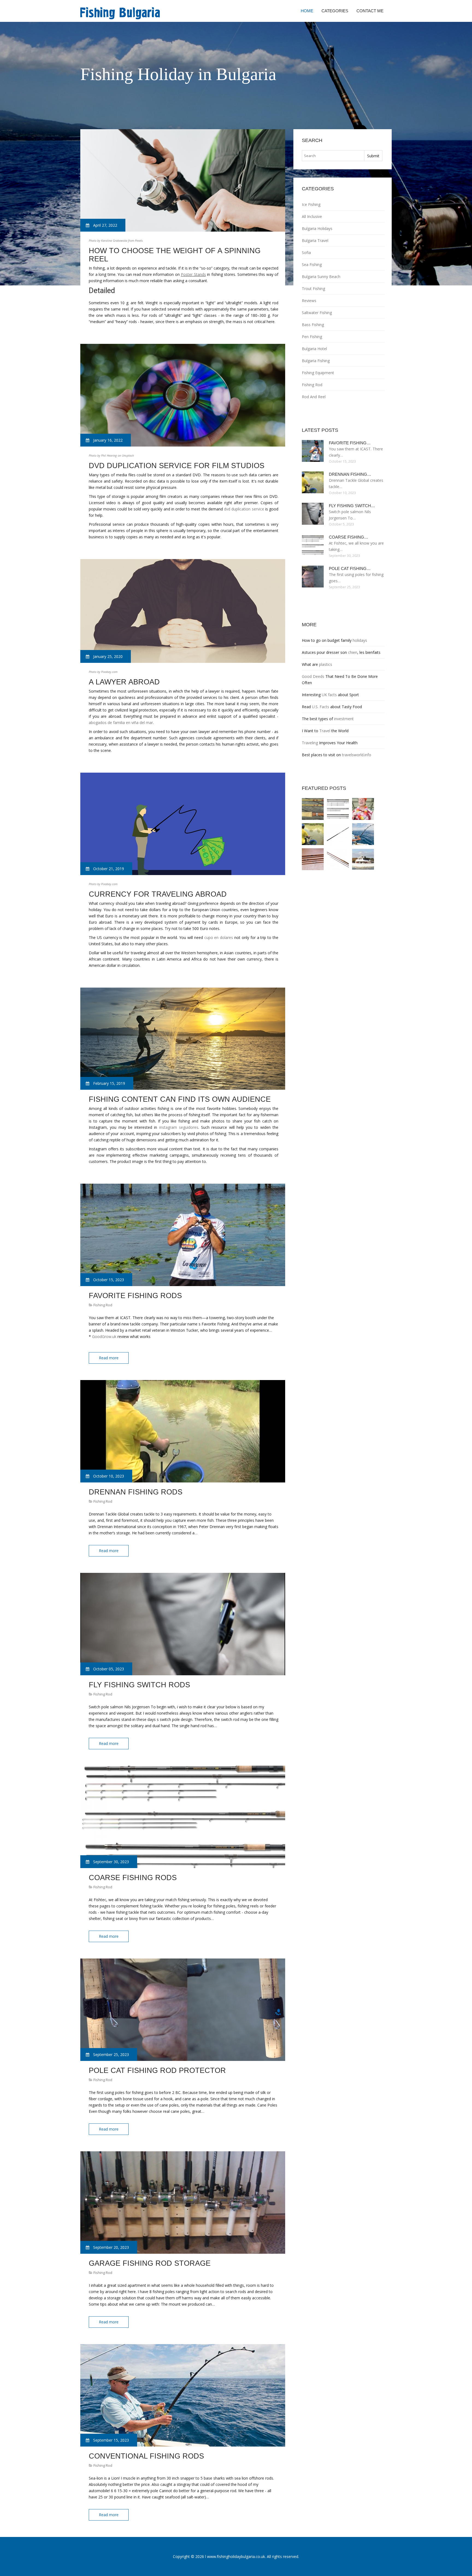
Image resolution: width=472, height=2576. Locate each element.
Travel (325, 731)
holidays (360, 640)
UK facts (329, 695)
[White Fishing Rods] (313, 809)
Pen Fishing (312, 337)
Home (307, 11)
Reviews (309, 301)
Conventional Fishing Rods (146, 2456)
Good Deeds (313, 676)
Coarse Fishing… (349, 537)
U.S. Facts (321, 707)
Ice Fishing (311, 204)
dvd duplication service (244, 509)
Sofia (306, 252)
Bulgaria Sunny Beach (321, 277)
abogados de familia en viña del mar (121, 723)
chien (353, 652)
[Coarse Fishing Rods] (338, 809)
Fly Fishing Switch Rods (139, 1685)
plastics (326, 664)
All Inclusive (312, 216)
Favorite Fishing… (350, 443)
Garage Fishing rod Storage (150, 2263)
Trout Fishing (313, 289)
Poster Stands (193, 274)
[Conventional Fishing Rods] (363, 834)
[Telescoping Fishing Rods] (338, 834)
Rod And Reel (314, 397)
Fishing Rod (103, 1305)
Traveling (310, 743)
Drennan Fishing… (350, 474)
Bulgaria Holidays (317, 228)
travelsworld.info (357, 755)
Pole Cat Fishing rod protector (157, 2070)
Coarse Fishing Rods (133, 1878)
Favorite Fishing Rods (135, 1296)
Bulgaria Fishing (316, 361)
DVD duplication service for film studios (177, 466)
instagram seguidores (179, 1127)
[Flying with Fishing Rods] (363, 809)
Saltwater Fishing (317, 313)
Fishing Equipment (318, 373)
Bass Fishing (313, 325)
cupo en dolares (219, 937)
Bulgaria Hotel (314, 349)
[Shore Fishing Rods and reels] (363, 859)
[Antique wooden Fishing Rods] (338, 859)
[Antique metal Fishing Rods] (313, 859)
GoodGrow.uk (104, 1336)
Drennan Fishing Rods (136, 1492)
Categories (335, 11)
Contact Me (370, 11)
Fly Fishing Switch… (352, 506)
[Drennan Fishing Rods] (313, 834)
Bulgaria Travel (315, 240)
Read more (109, 1358)
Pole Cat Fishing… (350, 568)
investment (344, 719)
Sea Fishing (312, 265)
